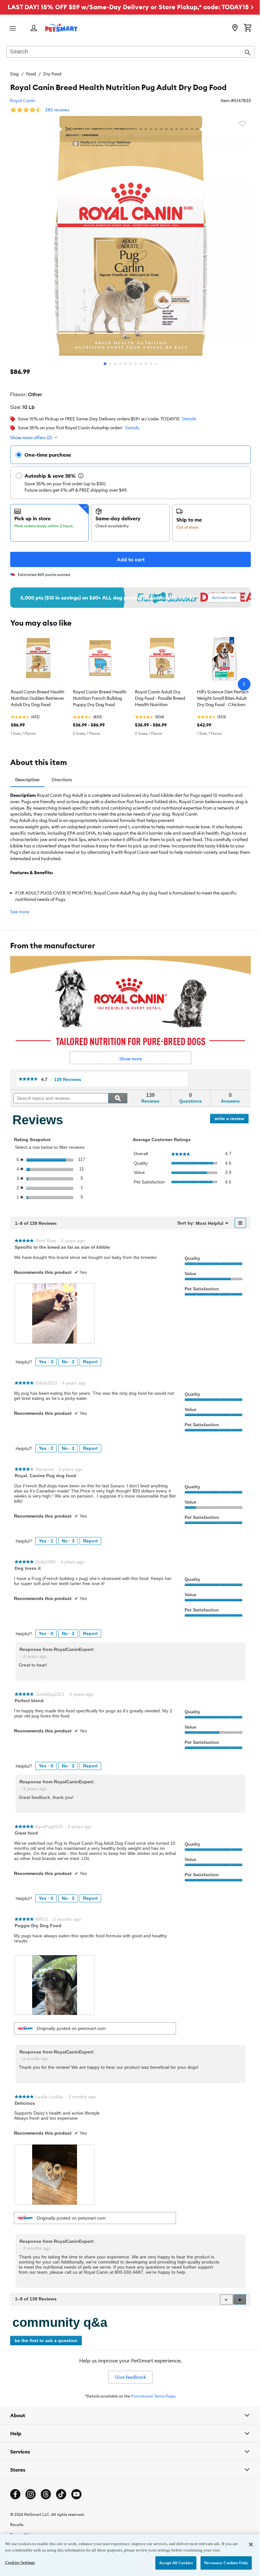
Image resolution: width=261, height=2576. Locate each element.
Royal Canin (23, 101)
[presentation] (55, 1313)
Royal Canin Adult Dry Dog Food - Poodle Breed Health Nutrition (160, 698)
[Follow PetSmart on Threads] (46, 2490)
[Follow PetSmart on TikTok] (61, 2490)
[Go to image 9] (146, 364)
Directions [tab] (62, 780)
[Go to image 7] (136, 364)
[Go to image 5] (125, 364)
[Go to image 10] (151, 364)
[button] (240, 2299)
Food (31, 74)
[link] (28, 1079)
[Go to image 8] (141, 364)
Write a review (232, 1120)
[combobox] (130, 52)
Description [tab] (27, 780)
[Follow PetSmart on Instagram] (31, 2490)
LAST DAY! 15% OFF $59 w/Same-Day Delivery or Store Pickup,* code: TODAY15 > (131, 7)
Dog (14, 74)
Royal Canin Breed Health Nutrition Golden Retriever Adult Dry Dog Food (38, 698)
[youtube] (76, 2490)
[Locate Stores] (235, 28)
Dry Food (52, 74)
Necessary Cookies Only (221, 2563)
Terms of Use (21, 2531)
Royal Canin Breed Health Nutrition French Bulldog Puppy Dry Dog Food (100, 698)
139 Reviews (69, 1080)
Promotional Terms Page (153, 2396)
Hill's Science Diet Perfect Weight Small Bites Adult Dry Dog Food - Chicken (223, 698)
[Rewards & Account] (34, 28)
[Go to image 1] (105, 364)
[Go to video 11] (156, 364)
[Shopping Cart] (248, 28)
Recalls (17, 2521)
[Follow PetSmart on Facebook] (15, 2490)
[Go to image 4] (120, 364)
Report (90, 1362)
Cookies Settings (20, 2562)
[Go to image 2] (110, 364)
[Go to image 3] (115, 364)
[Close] (246, 2544)
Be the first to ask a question (46, 2341)
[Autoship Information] (81, 476)
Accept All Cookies (171, 2563)
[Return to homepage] (61, 28)
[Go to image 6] (130, 364)
